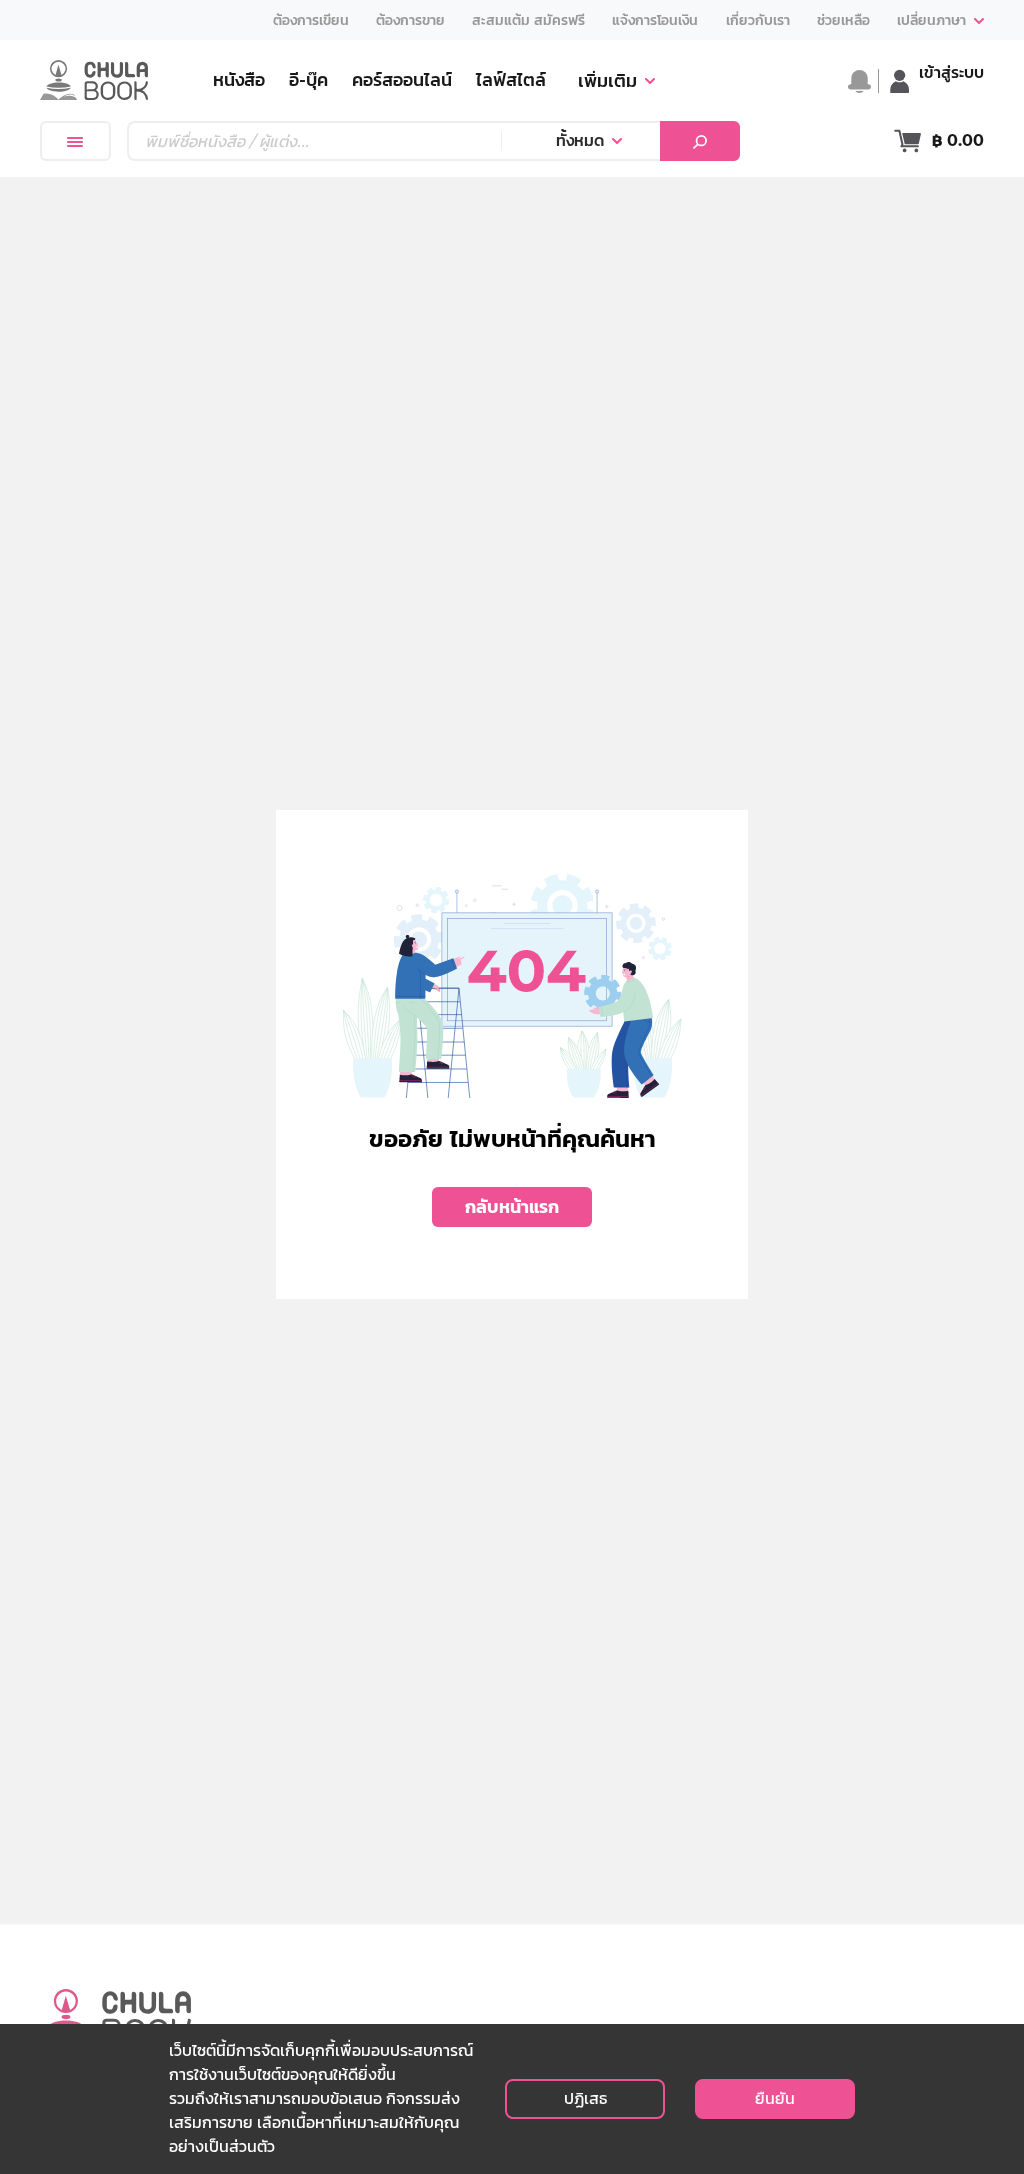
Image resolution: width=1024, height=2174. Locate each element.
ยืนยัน (775, 2098)
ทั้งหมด (580, 140)
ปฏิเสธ (585, 2098)
